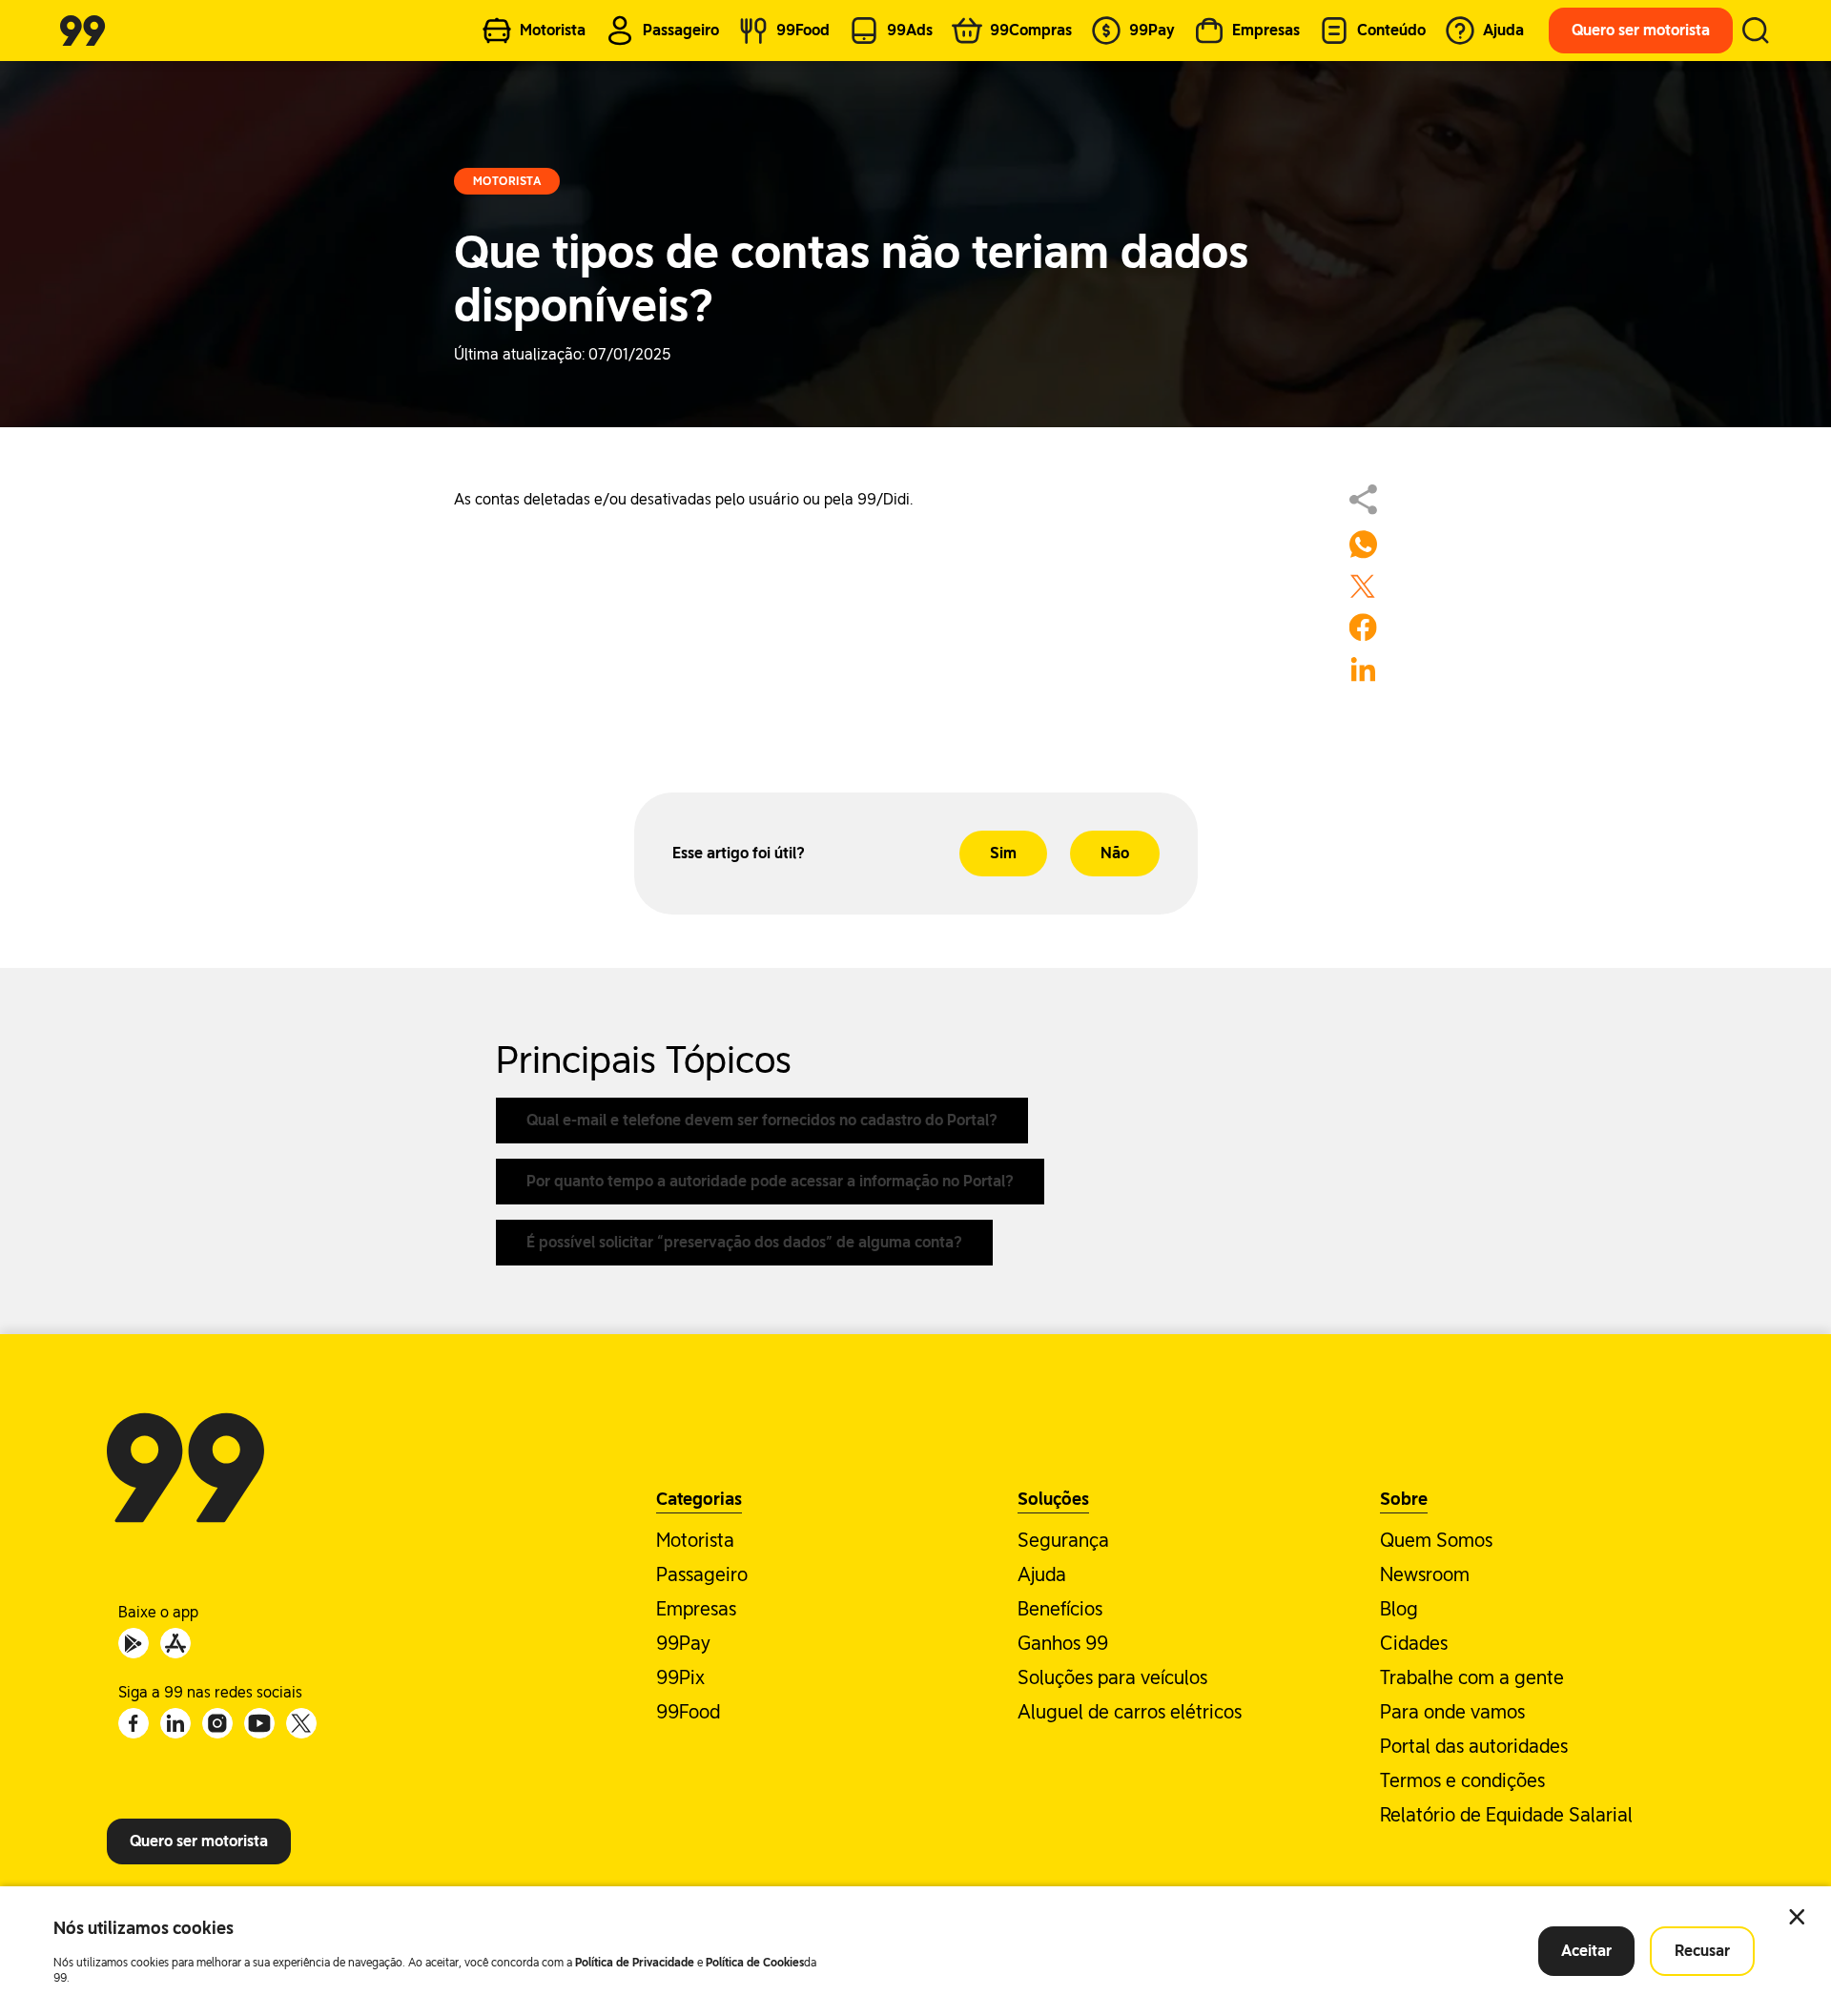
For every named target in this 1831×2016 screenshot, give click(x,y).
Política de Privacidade (635, 1963)
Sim (1003, 853)
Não (1115, 853)
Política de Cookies (755, 1963)
